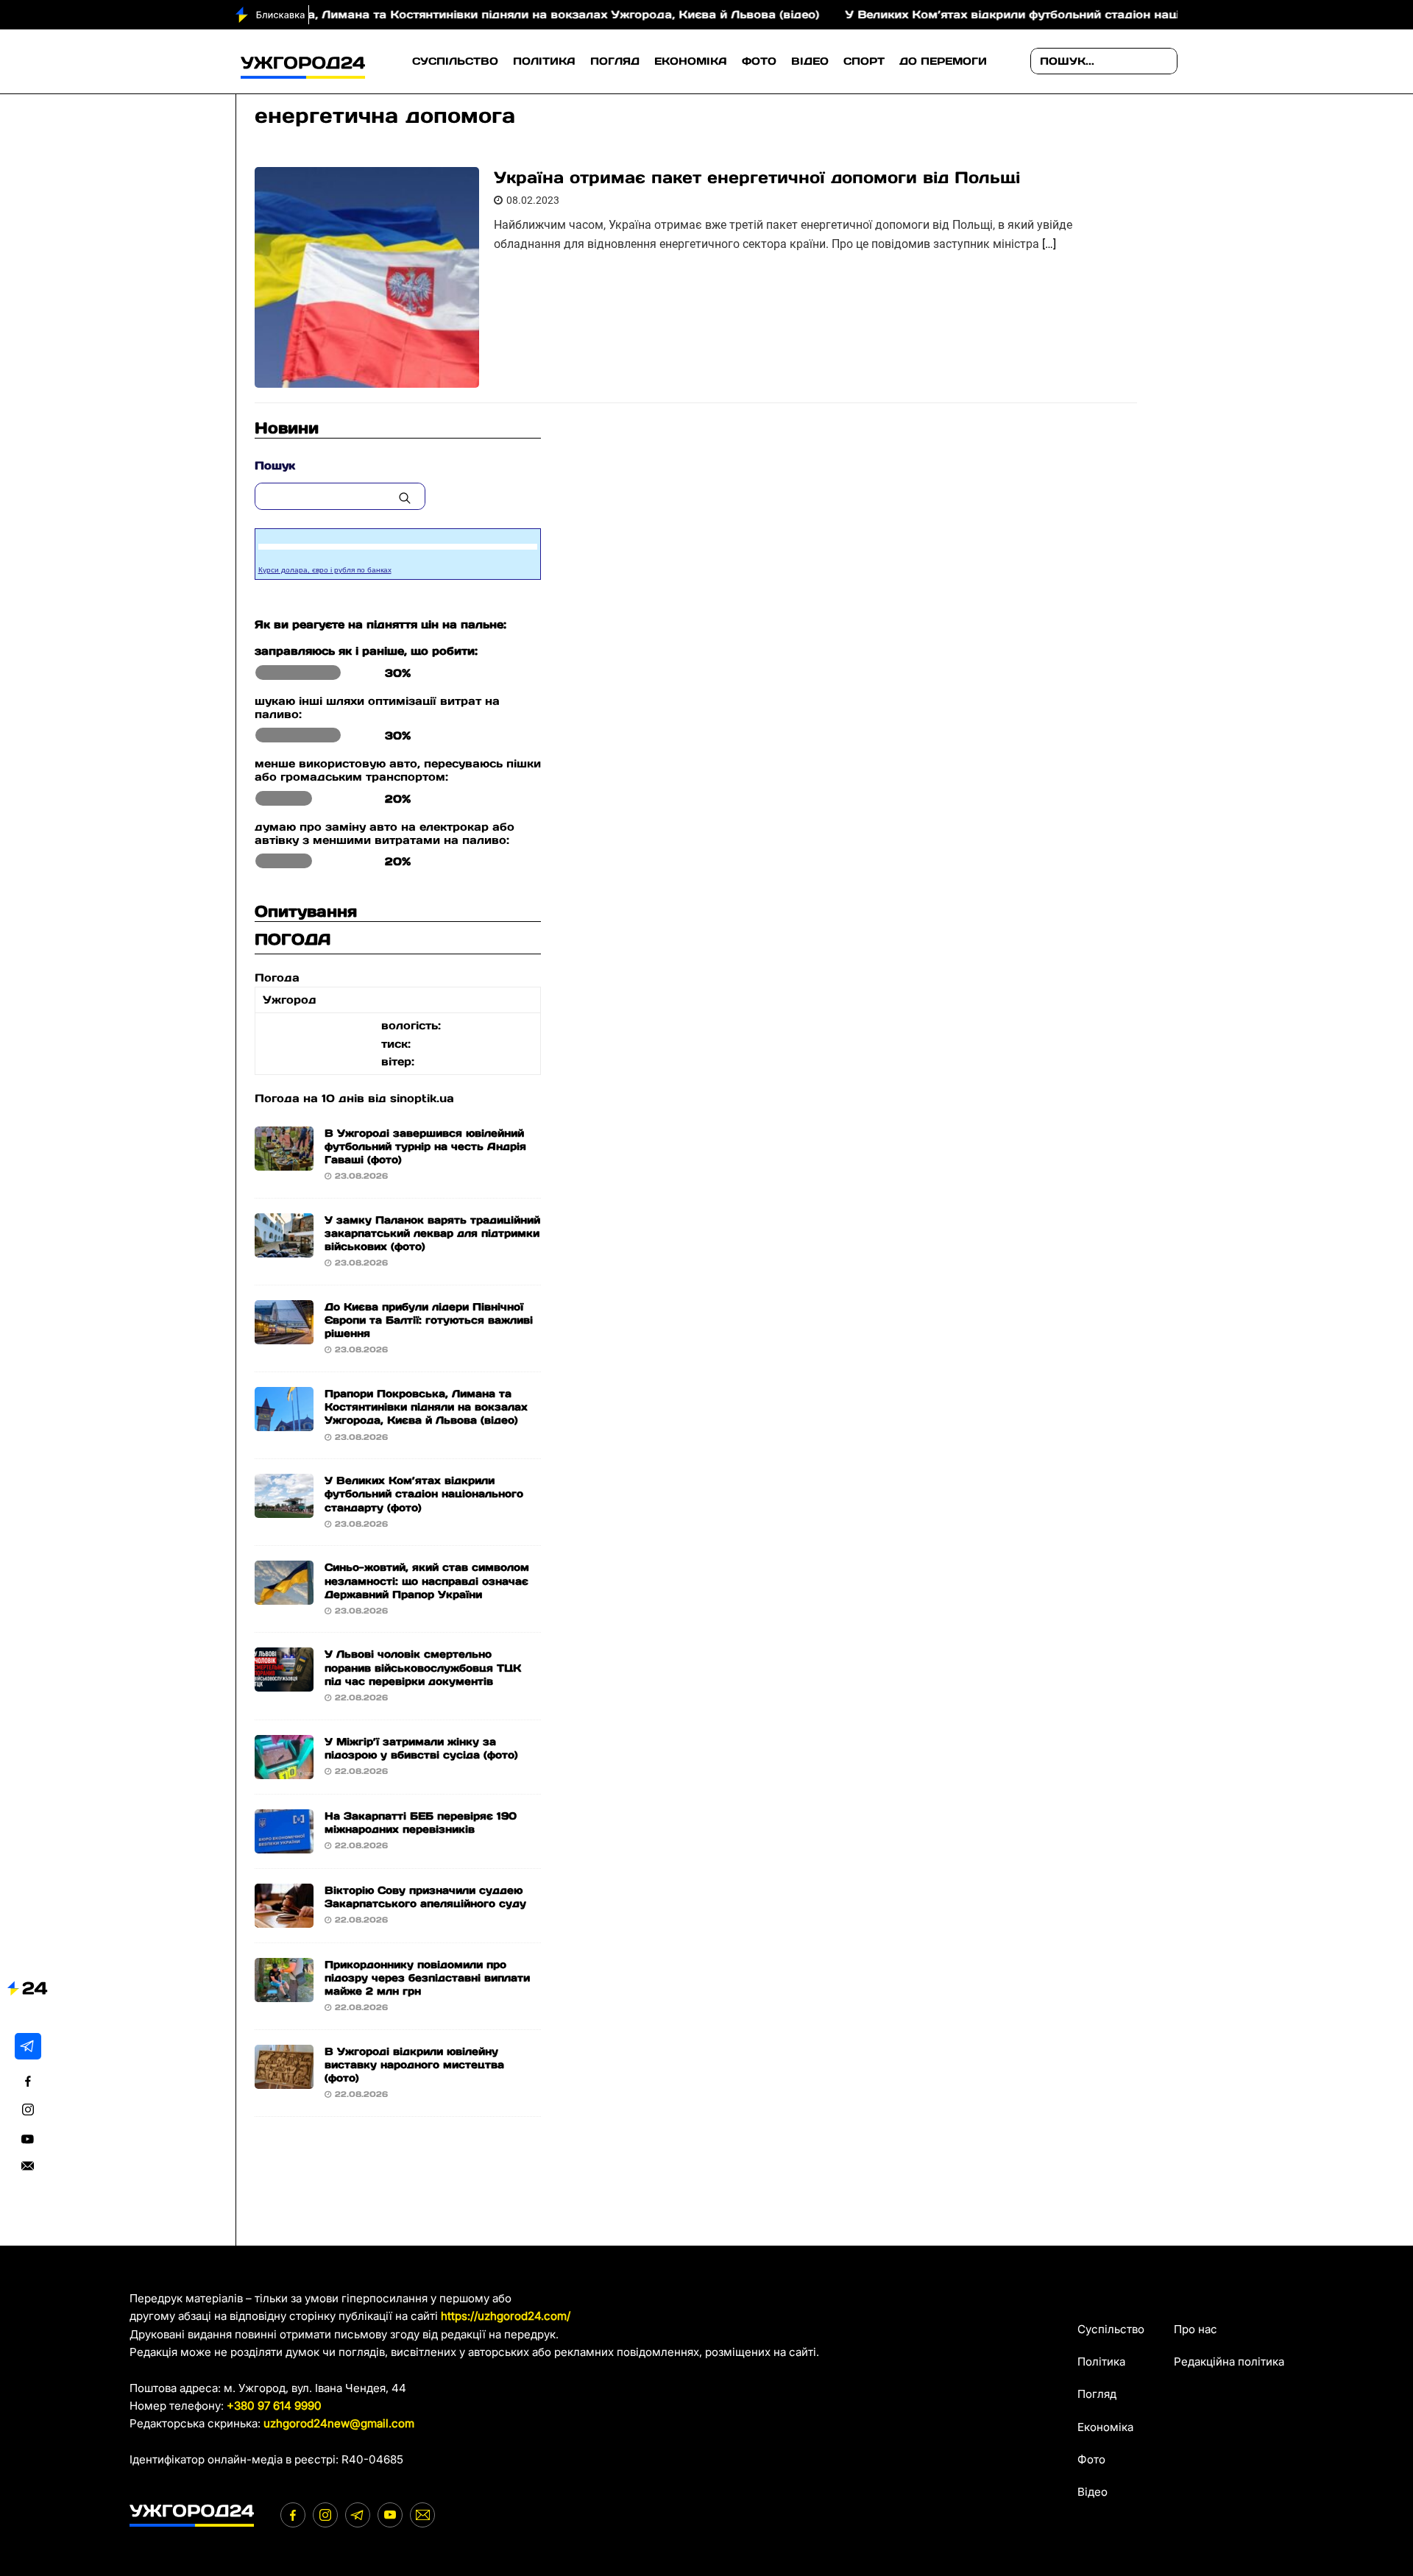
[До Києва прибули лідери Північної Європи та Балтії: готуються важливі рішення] (284, 1335)
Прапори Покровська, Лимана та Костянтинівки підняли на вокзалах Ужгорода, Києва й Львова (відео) (434, 14)
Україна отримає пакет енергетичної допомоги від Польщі (757, 177)
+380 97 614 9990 (274, 2406)
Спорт (864, 61)
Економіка (691, 61)
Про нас (1196, 2329)
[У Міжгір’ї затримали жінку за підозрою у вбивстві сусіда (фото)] (284, 1769)
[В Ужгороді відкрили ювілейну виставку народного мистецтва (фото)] (284, 2079)
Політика (544, 61)
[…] (1049, 244)
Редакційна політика (1229, 2362)
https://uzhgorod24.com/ (506, 2316)
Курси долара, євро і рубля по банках (325, 570)
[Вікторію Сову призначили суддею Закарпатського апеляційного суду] (284, 1918)
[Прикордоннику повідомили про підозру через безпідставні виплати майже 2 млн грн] (284, 1992)
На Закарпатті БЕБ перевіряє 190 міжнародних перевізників (421, 1823)
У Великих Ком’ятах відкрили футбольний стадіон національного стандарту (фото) (1029, 14)
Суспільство (455, 61)
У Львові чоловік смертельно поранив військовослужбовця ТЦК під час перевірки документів (423, 1667)
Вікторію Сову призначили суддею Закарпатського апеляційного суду (425, 1897)
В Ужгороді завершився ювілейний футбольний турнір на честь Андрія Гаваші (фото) (425, 1146)
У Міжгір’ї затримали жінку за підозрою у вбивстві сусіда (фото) (421, 1748)
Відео (810, 61)
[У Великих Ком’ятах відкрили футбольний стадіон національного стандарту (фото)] (284, 1509)
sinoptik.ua (422, 1098)
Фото (759, 61)
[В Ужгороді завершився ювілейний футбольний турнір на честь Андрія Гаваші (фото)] (284, 1161)
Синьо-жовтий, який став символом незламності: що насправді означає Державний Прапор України (427, 1580)
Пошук (275, 465)
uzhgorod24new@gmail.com (339, 2423)
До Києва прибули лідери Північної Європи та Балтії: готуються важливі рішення (429, 1320)
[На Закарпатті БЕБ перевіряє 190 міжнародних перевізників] (284, 1844)
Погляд (615, 61)
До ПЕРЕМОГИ (943, 61)
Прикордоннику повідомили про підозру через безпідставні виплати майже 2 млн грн (427, 1978)
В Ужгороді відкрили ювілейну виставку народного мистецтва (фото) (414, 2065)
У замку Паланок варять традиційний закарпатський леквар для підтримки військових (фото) (432, 1233)
